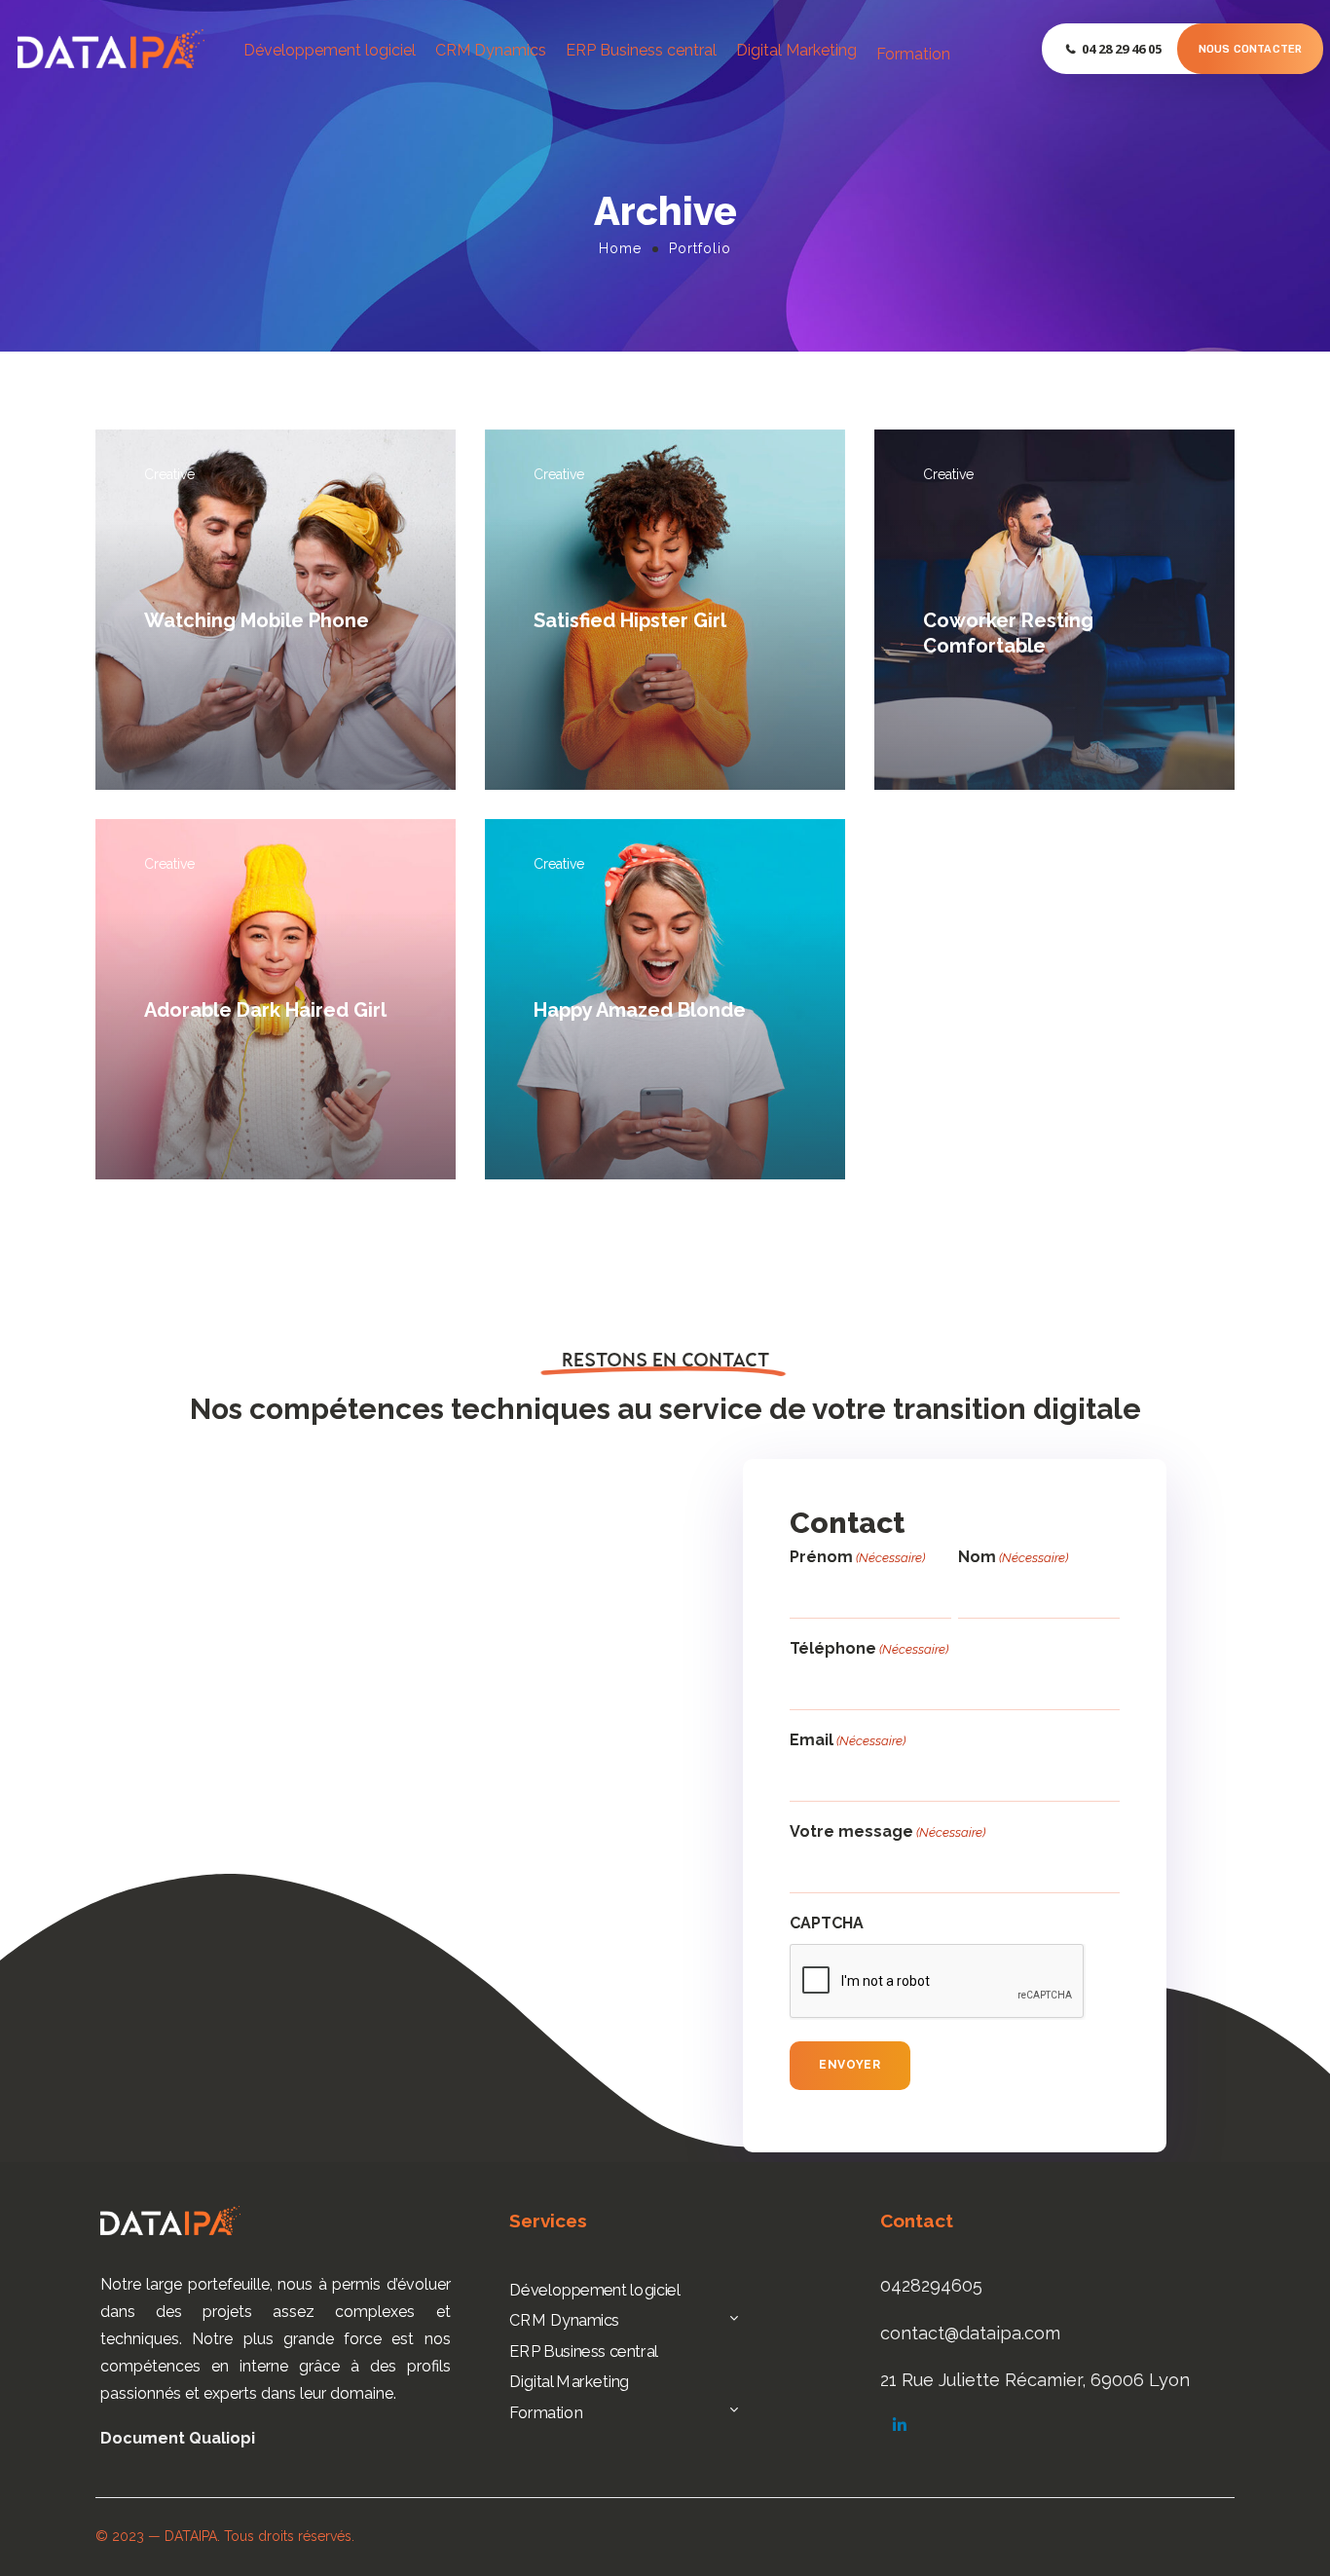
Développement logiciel (330, 50)
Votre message (887, 1831)
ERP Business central (641, 50)
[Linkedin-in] (900, 2425)
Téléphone (869, 1648)
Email (848, 1740)
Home (620, 248)
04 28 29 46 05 (1122, 49)
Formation (913, 54)
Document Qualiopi (178, 2438)
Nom (1013, 1557)
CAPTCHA (827, 1923)
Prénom (857, 1557)
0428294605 (931, 2285)
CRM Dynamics (491, 50)
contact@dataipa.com (970, 2333)
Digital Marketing (796, 50)
